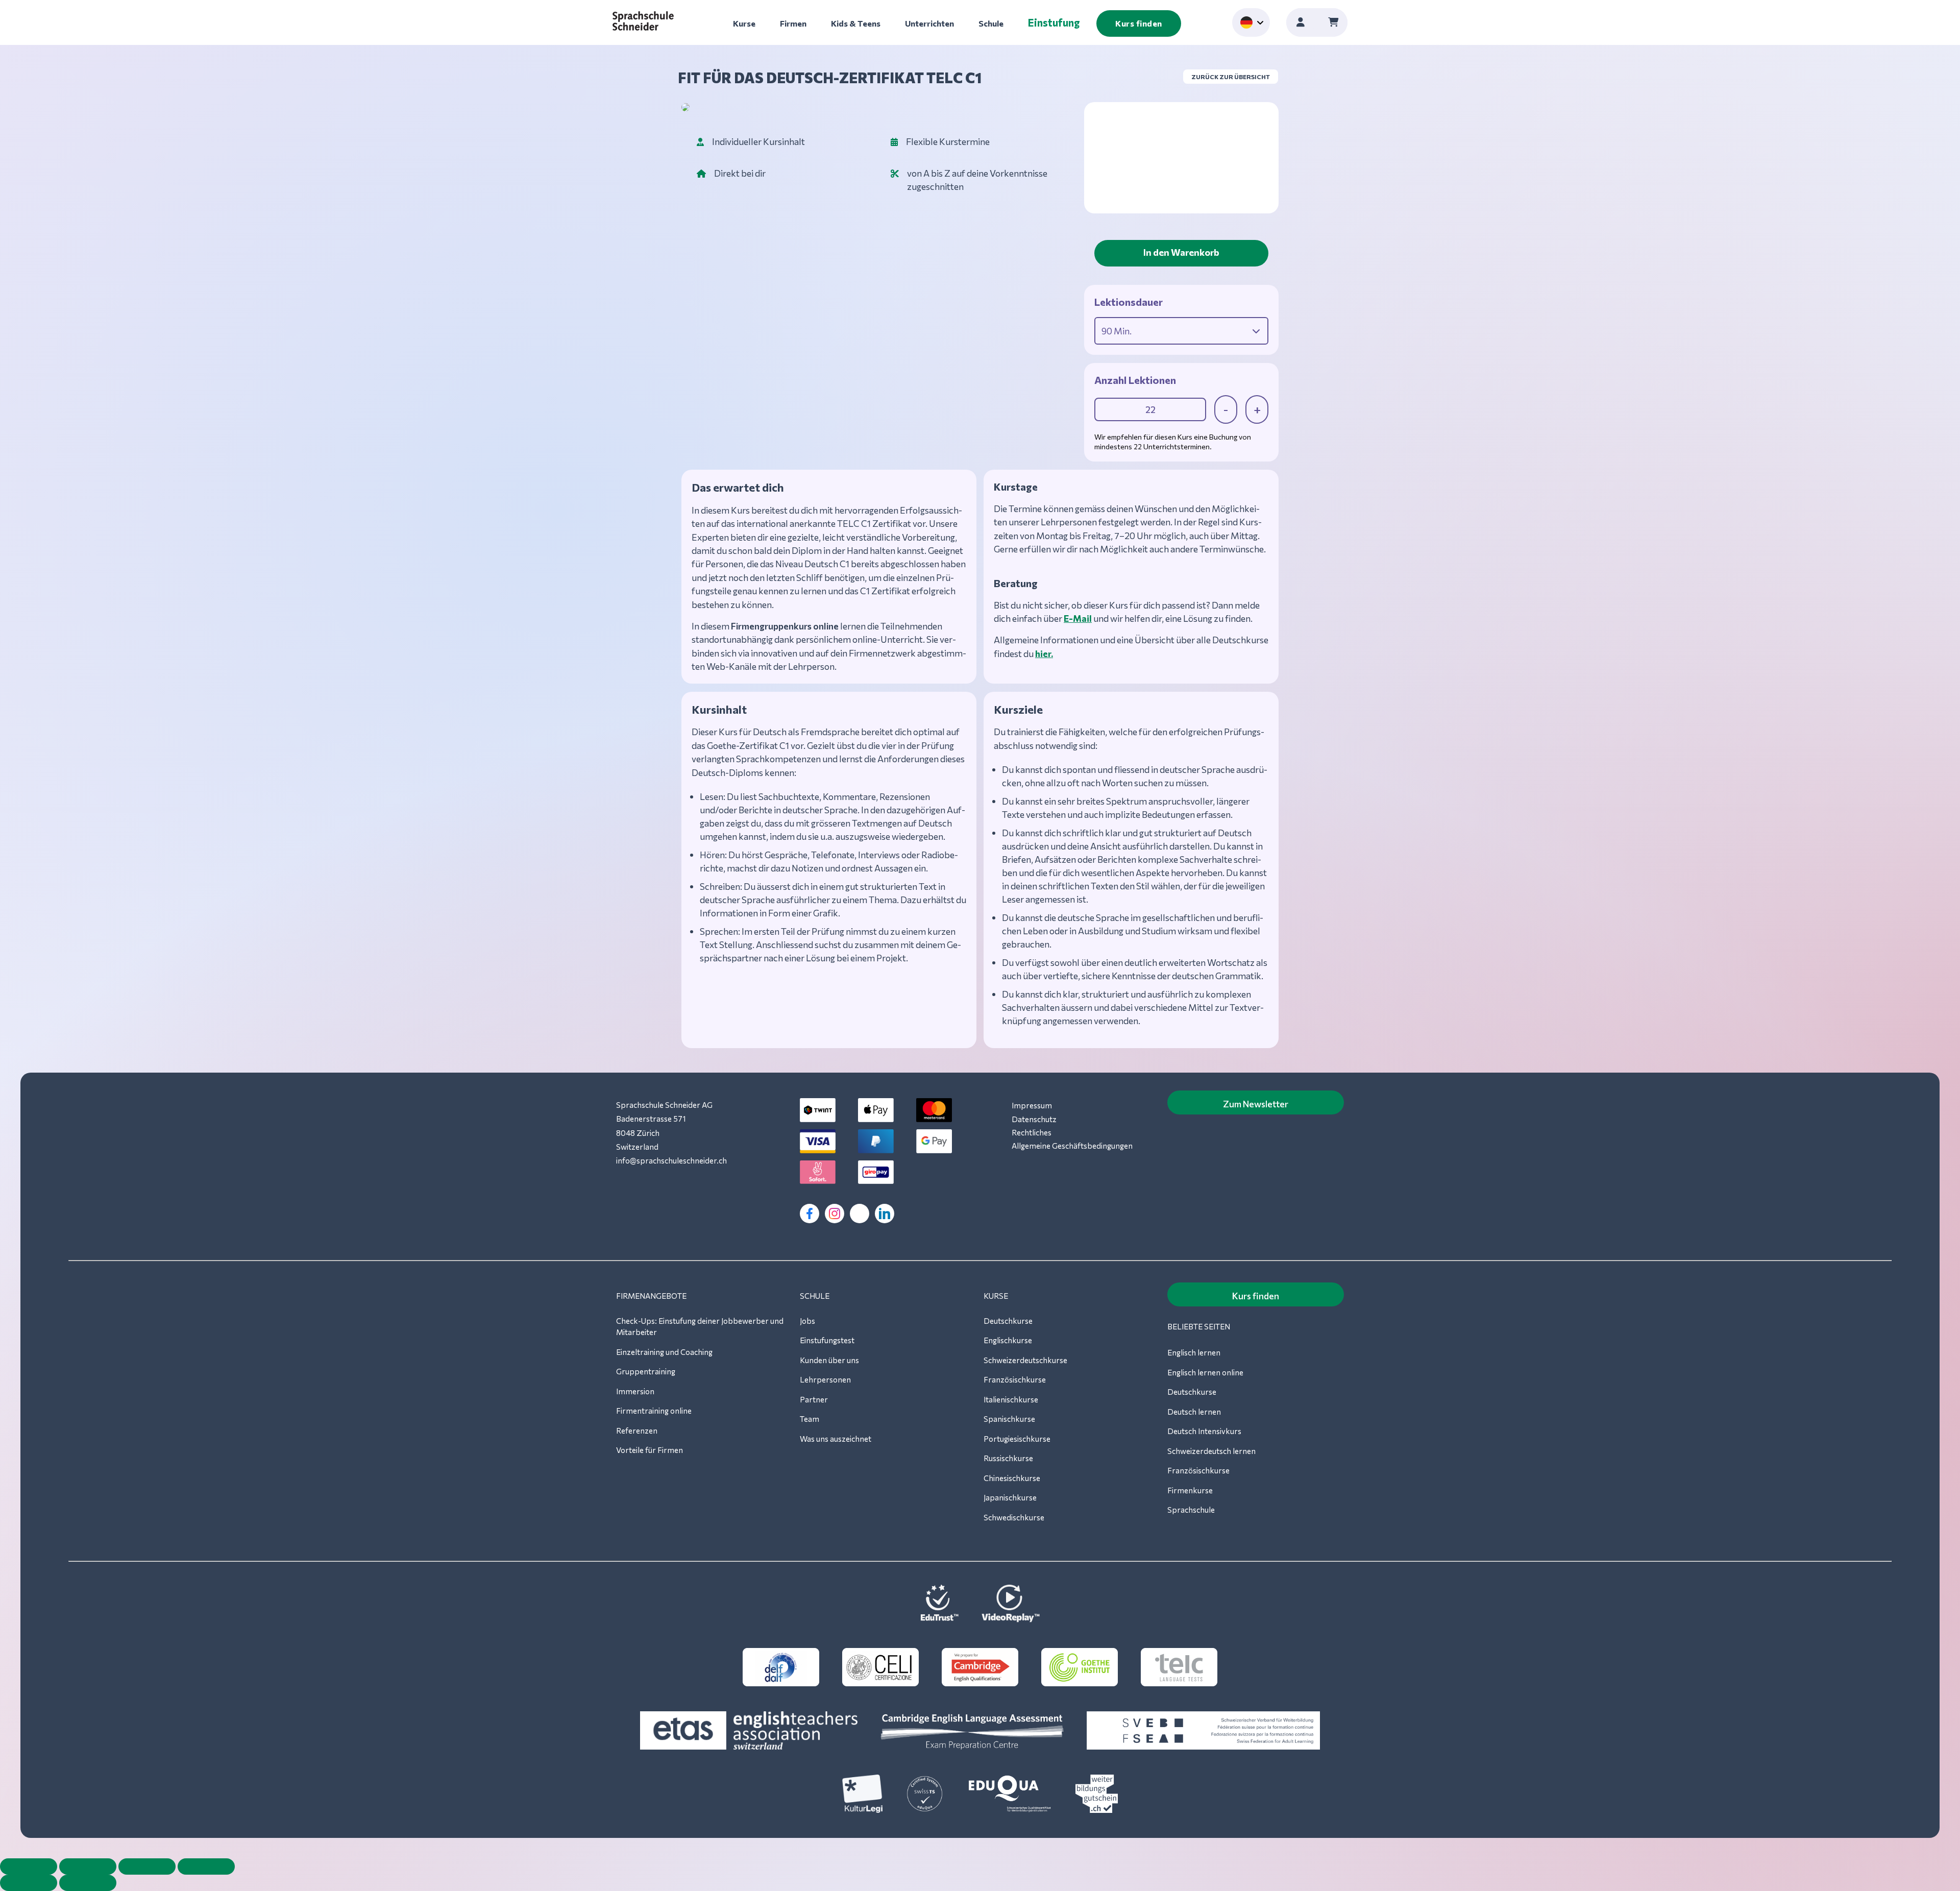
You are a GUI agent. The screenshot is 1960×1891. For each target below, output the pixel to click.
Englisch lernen (1194, 1352)
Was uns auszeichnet (836, 1439)
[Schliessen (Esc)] (206, 1866)
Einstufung (1054, 22)
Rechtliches (1032, 1132)
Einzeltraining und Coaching (664, 1352)
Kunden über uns (829, 1360)
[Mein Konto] (1301, 22)
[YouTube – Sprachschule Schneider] (860, 1214)
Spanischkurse (1009, 1419)
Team (810, 1419)
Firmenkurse (1190, 1490)
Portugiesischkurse (1017, 1439)
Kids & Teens (856, 23)
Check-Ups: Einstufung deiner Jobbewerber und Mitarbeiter (700, 1327)
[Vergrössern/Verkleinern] (29, 1866)
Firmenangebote (651, 1296)
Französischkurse (1015, 1379)
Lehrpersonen (825, 1379)
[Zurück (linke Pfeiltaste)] (29, 1883)
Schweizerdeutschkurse (1025, 1360)
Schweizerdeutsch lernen (1211, 1451)
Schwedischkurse (1014, 1517)
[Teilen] (147, 1866)
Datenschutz (1034, 1119)
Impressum (1032, 1105)
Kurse (744, 23)
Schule (991, 23)
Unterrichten (929, 23)
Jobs (807, 1321)
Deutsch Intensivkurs (1204, 1431)
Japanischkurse (1010, 1497)
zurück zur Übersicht (1231, 77)
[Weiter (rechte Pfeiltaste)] (88, 1883)
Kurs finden (1139, 23)
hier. (1044, 653)
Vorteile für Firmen (650, 1450)
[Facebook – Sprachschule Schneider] (810, 1214)
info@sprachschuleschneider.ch (671, 1160)
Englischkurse (1008, 1340)
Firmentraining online (654, 1411)
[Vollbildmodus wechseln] (88, 1866)
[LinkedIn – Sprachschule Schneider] (885, 1214)
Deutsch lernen (1194, 1412)
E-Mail (1078, 618)
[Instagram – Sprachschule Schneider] (835, 1214)
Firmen (793, 23)
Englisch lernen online (1205, 1372)
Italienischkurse (1011, 1399)
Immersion (635, 1391)
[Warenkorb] (1333, 22)
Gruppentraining (646, 1371)
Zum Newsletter (1256, 1104)
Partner (814, 1399)
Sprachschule (1191, 1510)
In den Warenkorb (1181, 252)
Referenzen (637, 1431)
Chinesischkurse (1012, 1478)
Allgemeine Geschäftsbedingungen (1072, 1146)
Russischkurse (1008, 1458)
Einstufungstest (827, 1340)
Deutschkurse (1008, 1321)
